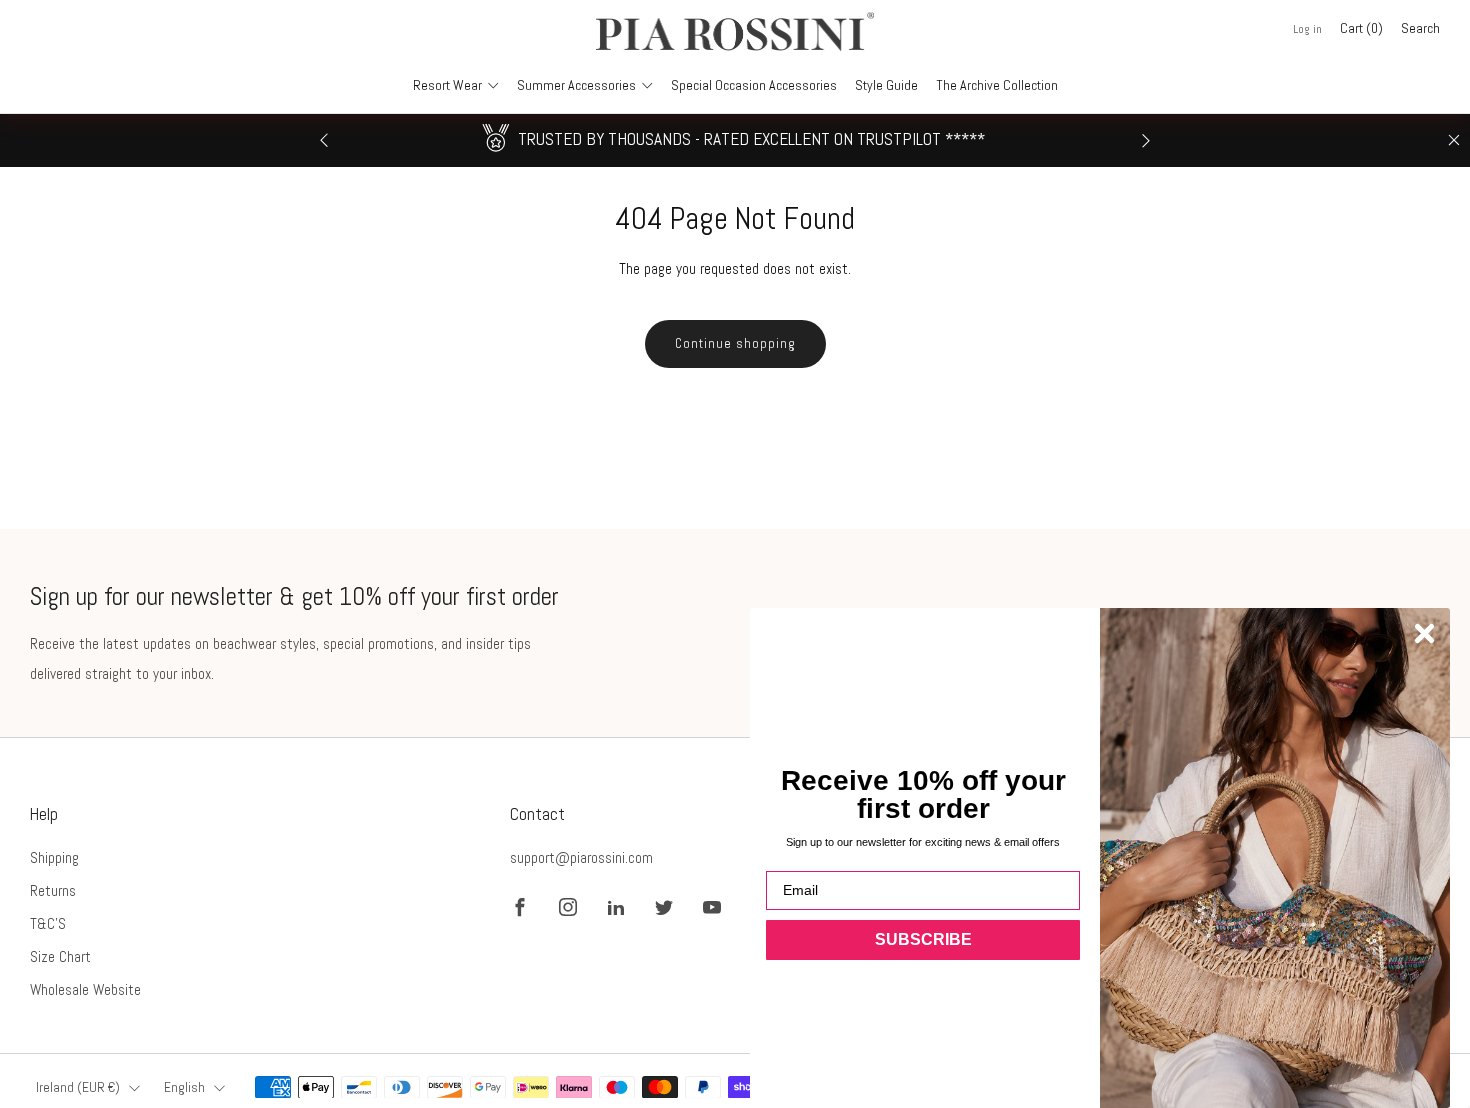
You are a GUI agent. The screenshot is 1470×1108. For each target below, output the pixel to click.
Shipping (54, 857)
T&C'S (48, 923)
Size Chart (60, 956)
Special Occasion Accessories (754, 85)
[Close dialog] (1424, 633)
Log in (1307, 29)
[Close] (1454, 140)
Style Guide (886, 85)
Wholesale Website (85, 989)
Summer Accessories (576, 85)
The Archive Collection (997, 85)
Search (1420, 28)
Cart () (1361, 28)
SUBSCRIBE (923, 939)
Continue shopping (735, 343)
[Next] (1146, 140)
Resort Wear (447, 85)
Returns (53, 890)
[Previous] (324, 140)
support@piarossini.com (581, 857)
